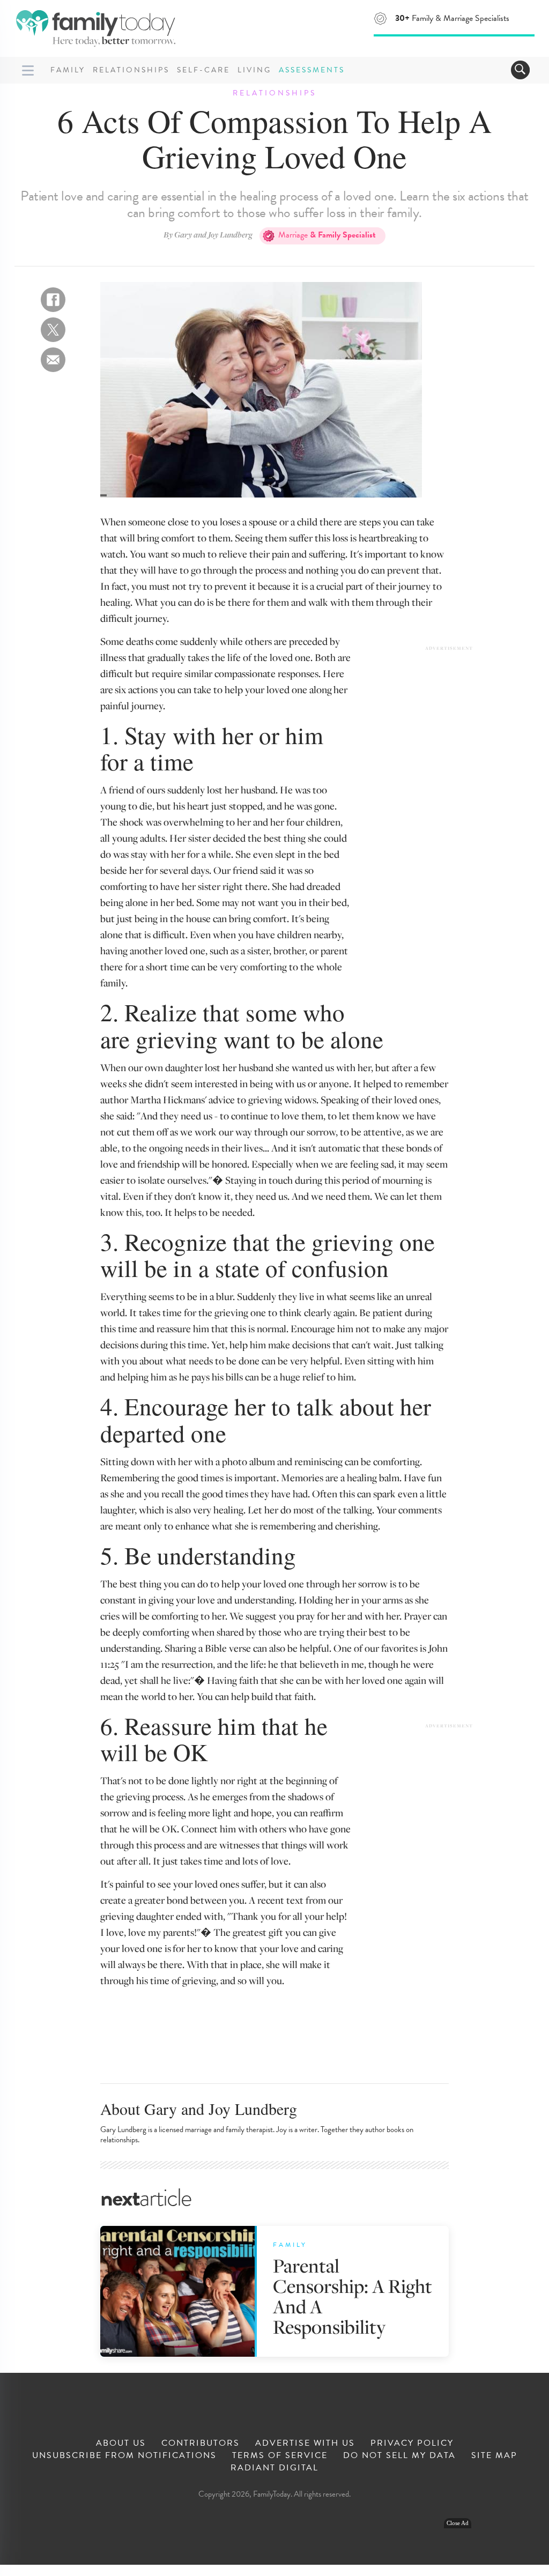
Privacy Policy (412, 2443)
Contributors (201, 2443)
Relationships (131, 70)
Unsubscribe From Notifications (124, 2455)
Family (68, 70)
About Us (121, 2443)
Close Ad (458, 2523)
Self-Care (203, 70)
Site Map (494, 2455)
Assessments (312, 70)
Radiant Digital (274, 2468)
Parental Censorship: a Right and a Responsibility (353, 2296)
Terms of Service (280, 2455)
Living (254, 70)
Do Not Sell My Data (399, 2455)
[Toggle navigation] (520, 70)
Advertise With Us (305, 2443)
